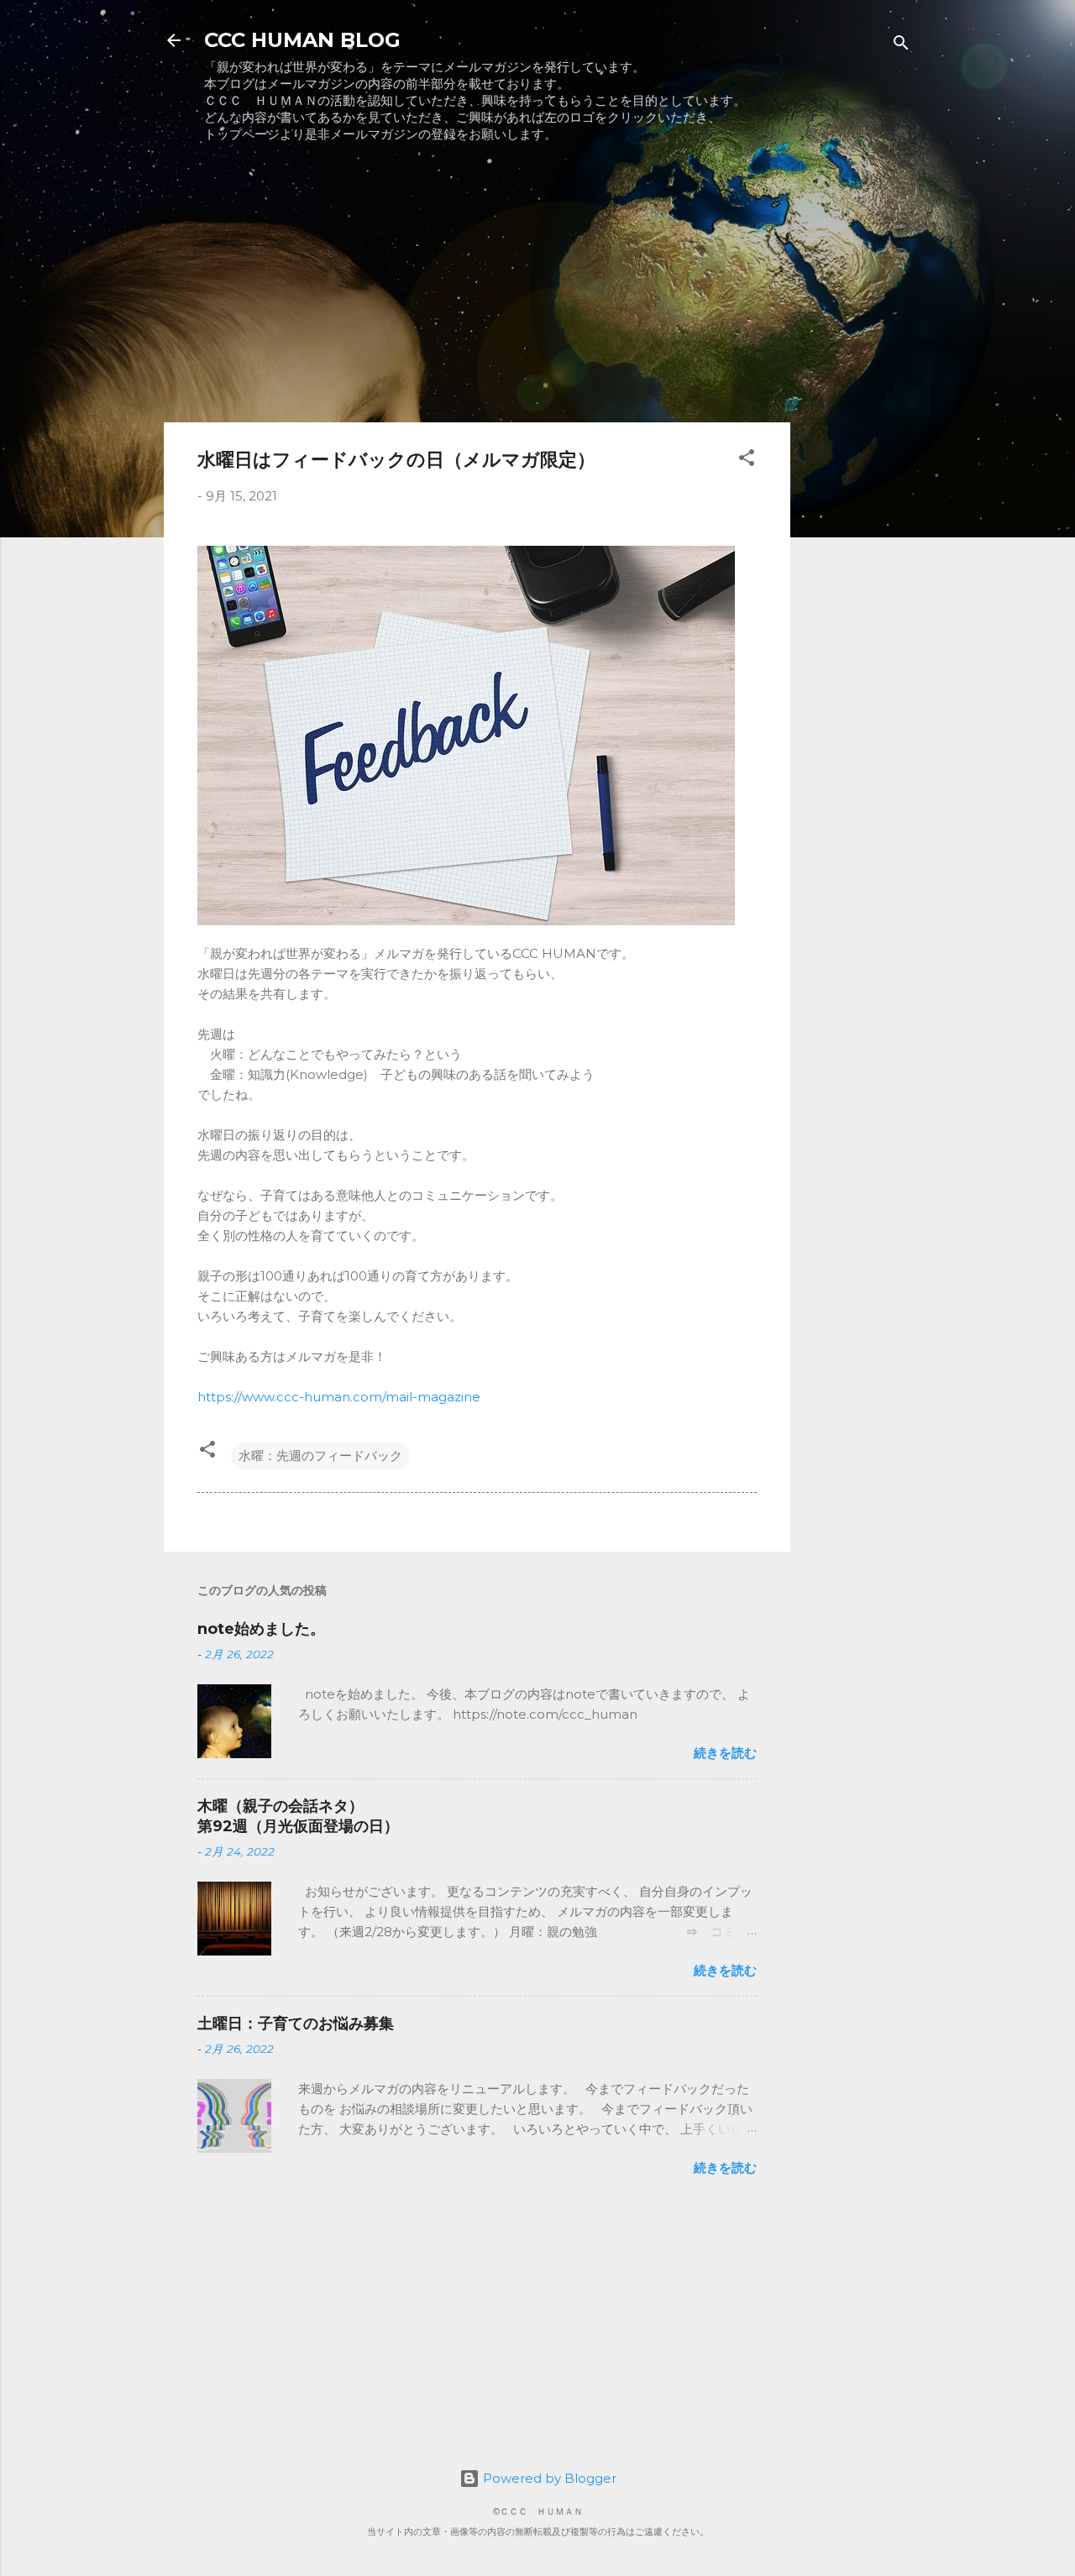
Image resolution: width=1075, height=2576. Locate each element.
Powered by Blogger (548, 2478)
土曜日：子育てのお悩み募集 (296, 2024)
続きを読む (725, 1753)
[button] (747, 461)
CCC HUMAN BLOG (302, 40)
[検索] (901, 46)
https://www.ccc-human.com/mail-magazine (339, 1397)
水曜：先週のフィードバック (320, 1456)
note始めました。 (261, 1629)
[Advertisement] (477, 291)
